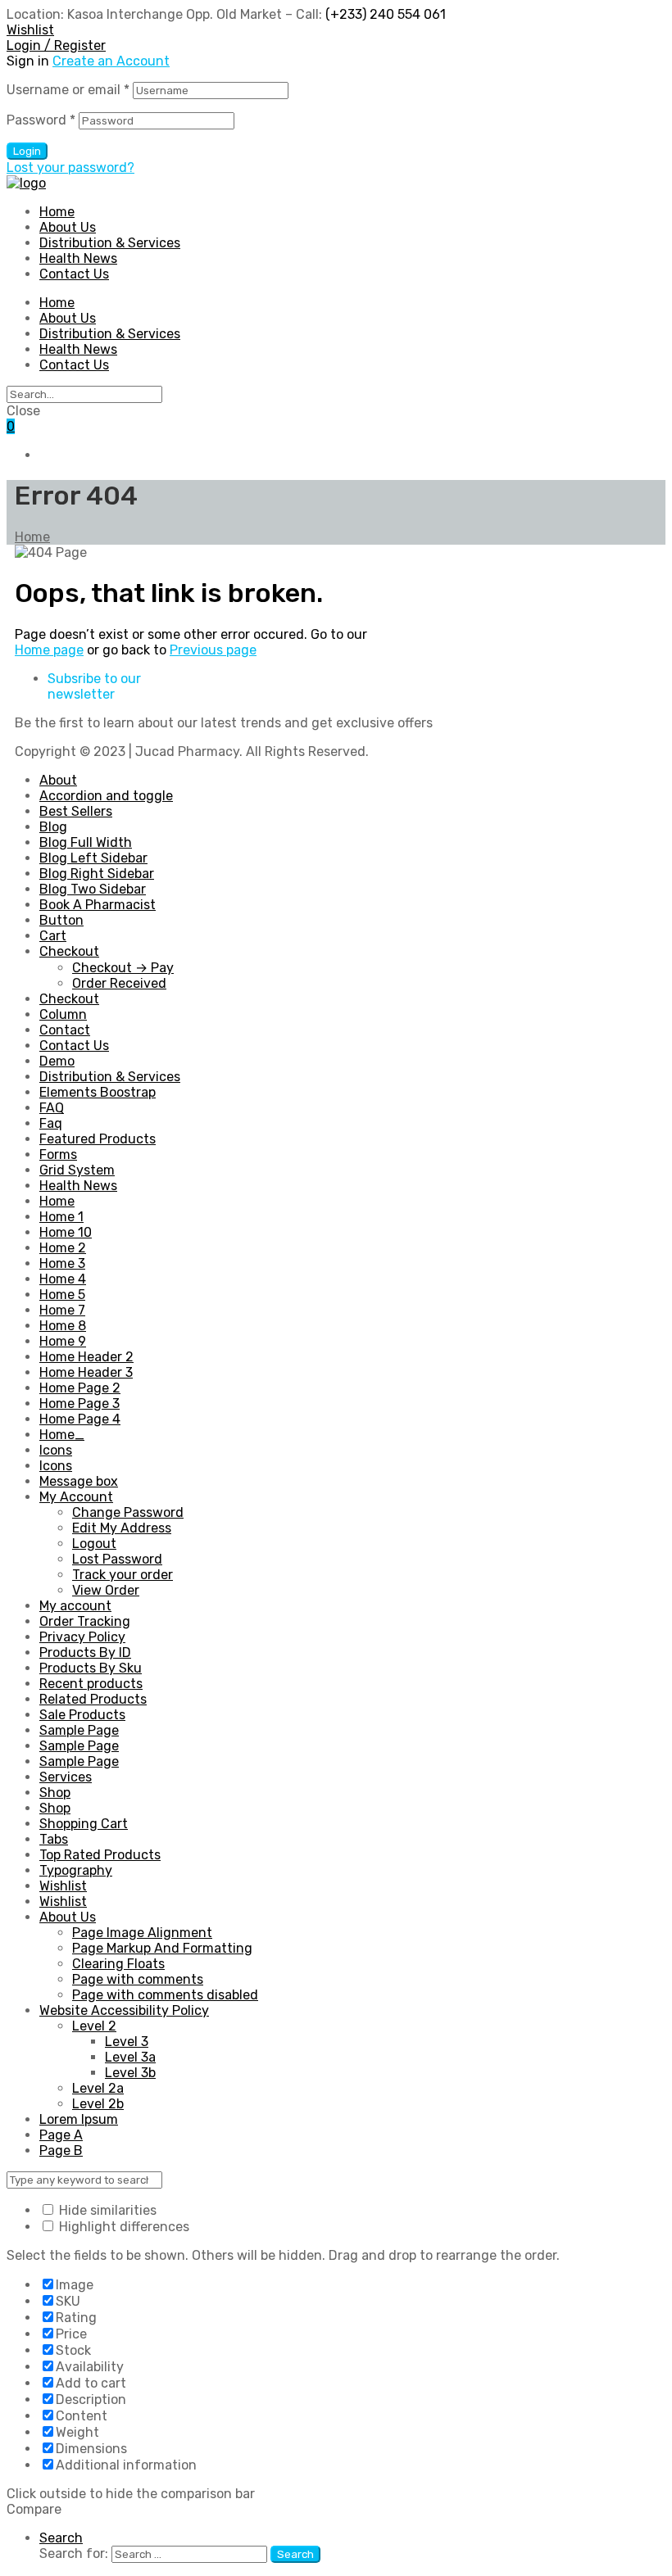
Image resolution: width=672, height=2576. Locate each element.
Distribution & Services (110, 334)
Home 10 (66, 1232)
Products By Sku (91, 1668)
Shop (55, 1793)
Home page (49, 650)
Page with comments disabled (165, 1995)
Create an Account (111, 61)
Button (61, 920)
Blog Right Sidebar (97, 874)
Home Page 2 (80, 1388)
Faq (51, 1123)
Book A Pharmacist (98, 905)
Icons (56, 1450)
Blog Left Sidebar (93, 858)
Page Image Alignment (142, 1933)
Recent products (91, 1684)
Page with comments (138, 1979)
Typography (76, 1870)
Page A (61, 2135)
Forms (58, 1154)
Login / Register (56, 45)
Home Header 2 (86, 1357)
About (58, 780)
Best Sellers (76, 811)
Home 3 (62, 1263)
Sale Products (82, 1715)
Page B (61, 2150)
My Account (76, 1497)
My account (75, 1606)
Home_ (62, 1435)
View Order (106, 1590)
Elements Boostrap (98, 1092)
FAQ (52, 1108)
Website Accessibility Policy (124, 2010)
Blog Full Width (86, 842)
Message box (79, 1481)
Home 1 (61, 1217)
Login (27, 151)
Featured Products (98, 1139)
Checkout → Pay (123, 968)
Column (63, 1014)
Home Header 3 (86, 1372)
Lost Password (117, 1559)
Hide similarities (106, 2210)
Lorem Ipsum (79, 2119)
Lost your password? (70, 168)
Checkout (69, 951)
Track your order (123, 1575)
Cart (53, 936)
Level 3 (127, 2042)
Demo (57, 1061)
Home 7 (62, 1310)
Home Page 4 (80, 1419)
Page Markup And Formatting (162, 1948)
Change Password (128, 1512)
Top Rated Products (100, 1855)
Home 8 (63, 1326)
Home (57, 303)
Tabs (54, 1839)
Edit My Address (122, 1528)
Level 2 (94, 2026)
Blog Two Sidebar (93, 889)
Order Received (119, 983)
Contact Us (74, 365)
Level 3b (130, 2073)
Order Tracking (85, 1621)
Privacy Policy (82, 1637)
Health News (78, 349)
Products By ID (85, 1652)
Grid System (77, 1170)
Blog (53, 827)
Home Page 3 (79, 1403)
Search (61, 2538)
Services (66, 1777)
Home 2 (63, 1248)
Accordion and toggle (106, 796)
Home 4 (63, 1279)
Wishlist (63, 1886)
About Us (68, 318)
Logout (94, 1544)
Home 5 (62, 1295)
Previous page (213, 650)
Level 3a (130, 2057)
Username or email (68, 90)
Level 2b (98, 2104)
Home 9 (63, 1341)
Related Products (93, 1699)
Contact (65, 1030)
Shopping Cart (84, 1824)
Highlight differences (123, 2227)
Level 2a (98, 2088)
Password (41, 120)
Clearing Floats (118, 1964)
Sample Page (79, 1730)
